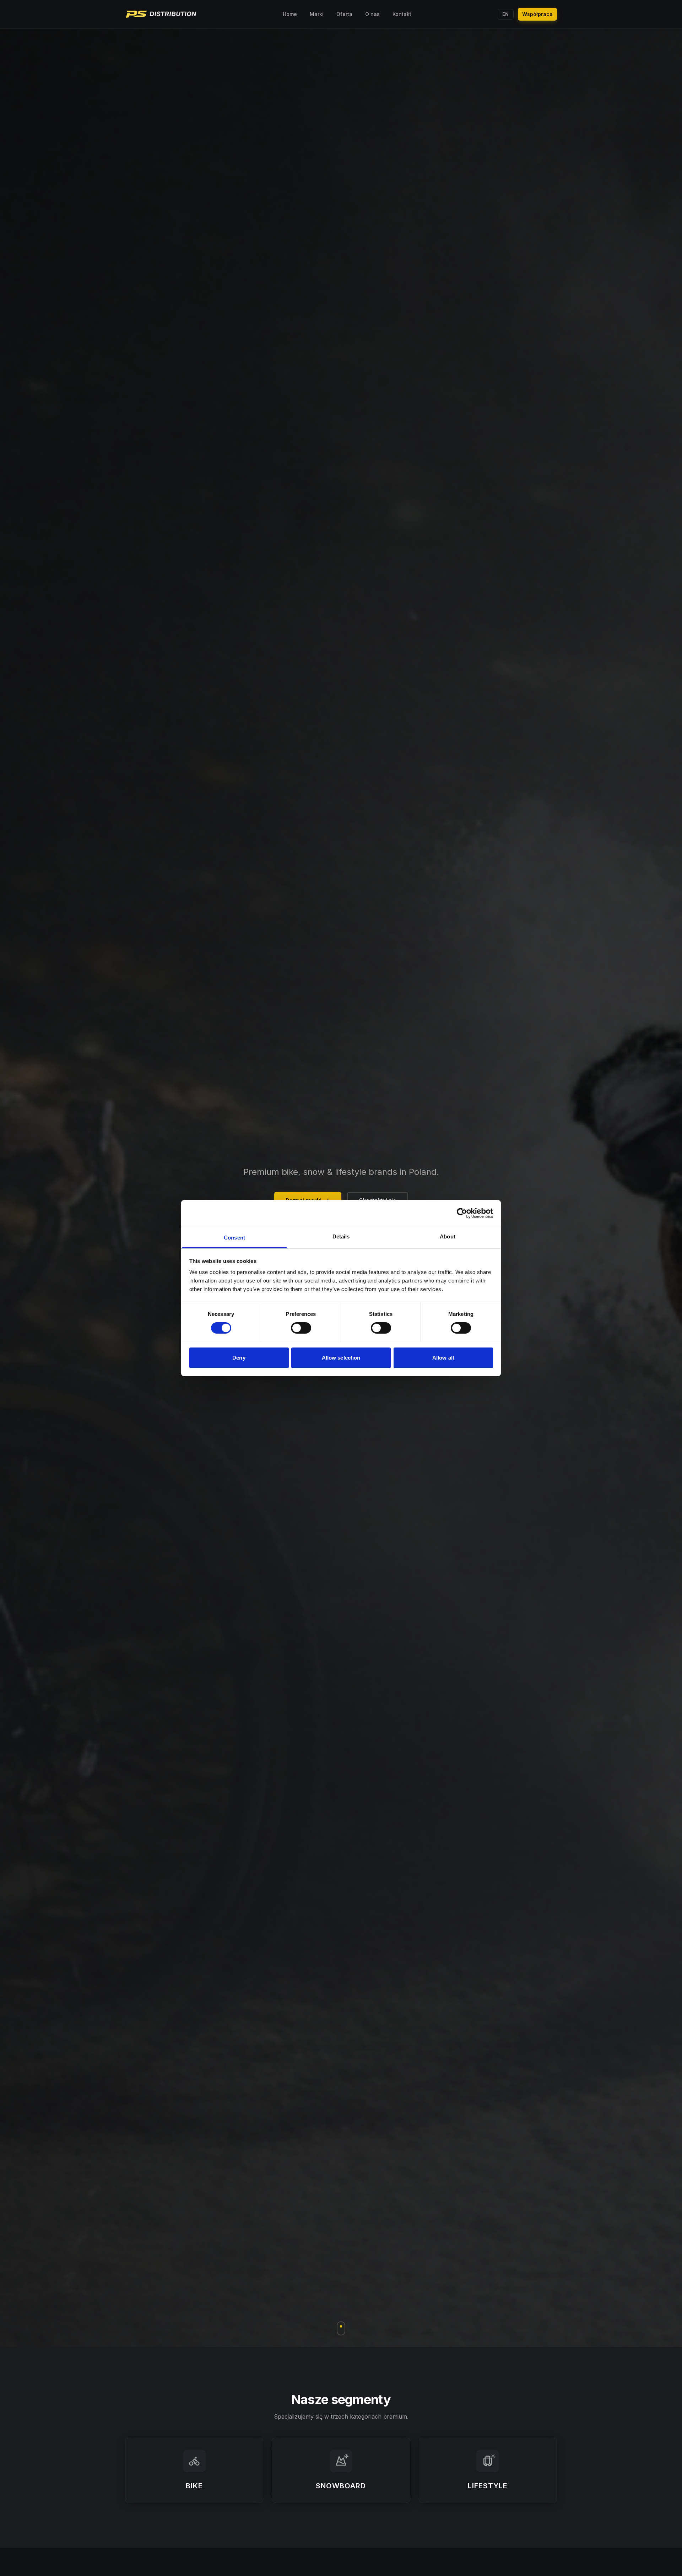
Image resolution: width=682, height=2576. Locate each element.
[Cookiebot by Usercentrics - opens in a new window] (462, 1213)
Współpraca (537, 14)
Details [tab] (341, 1236)
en (506, 14)
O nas (372, 14)
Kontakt (402, 14)
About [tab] (448, 1236)
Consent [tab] (234, 1237)
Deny (239, 1357)
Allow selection (341, 1357)
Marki (317, 14)
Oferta (344, 14)
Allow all (443, 1357)
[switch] (301, 1328)
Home (290, 14)
